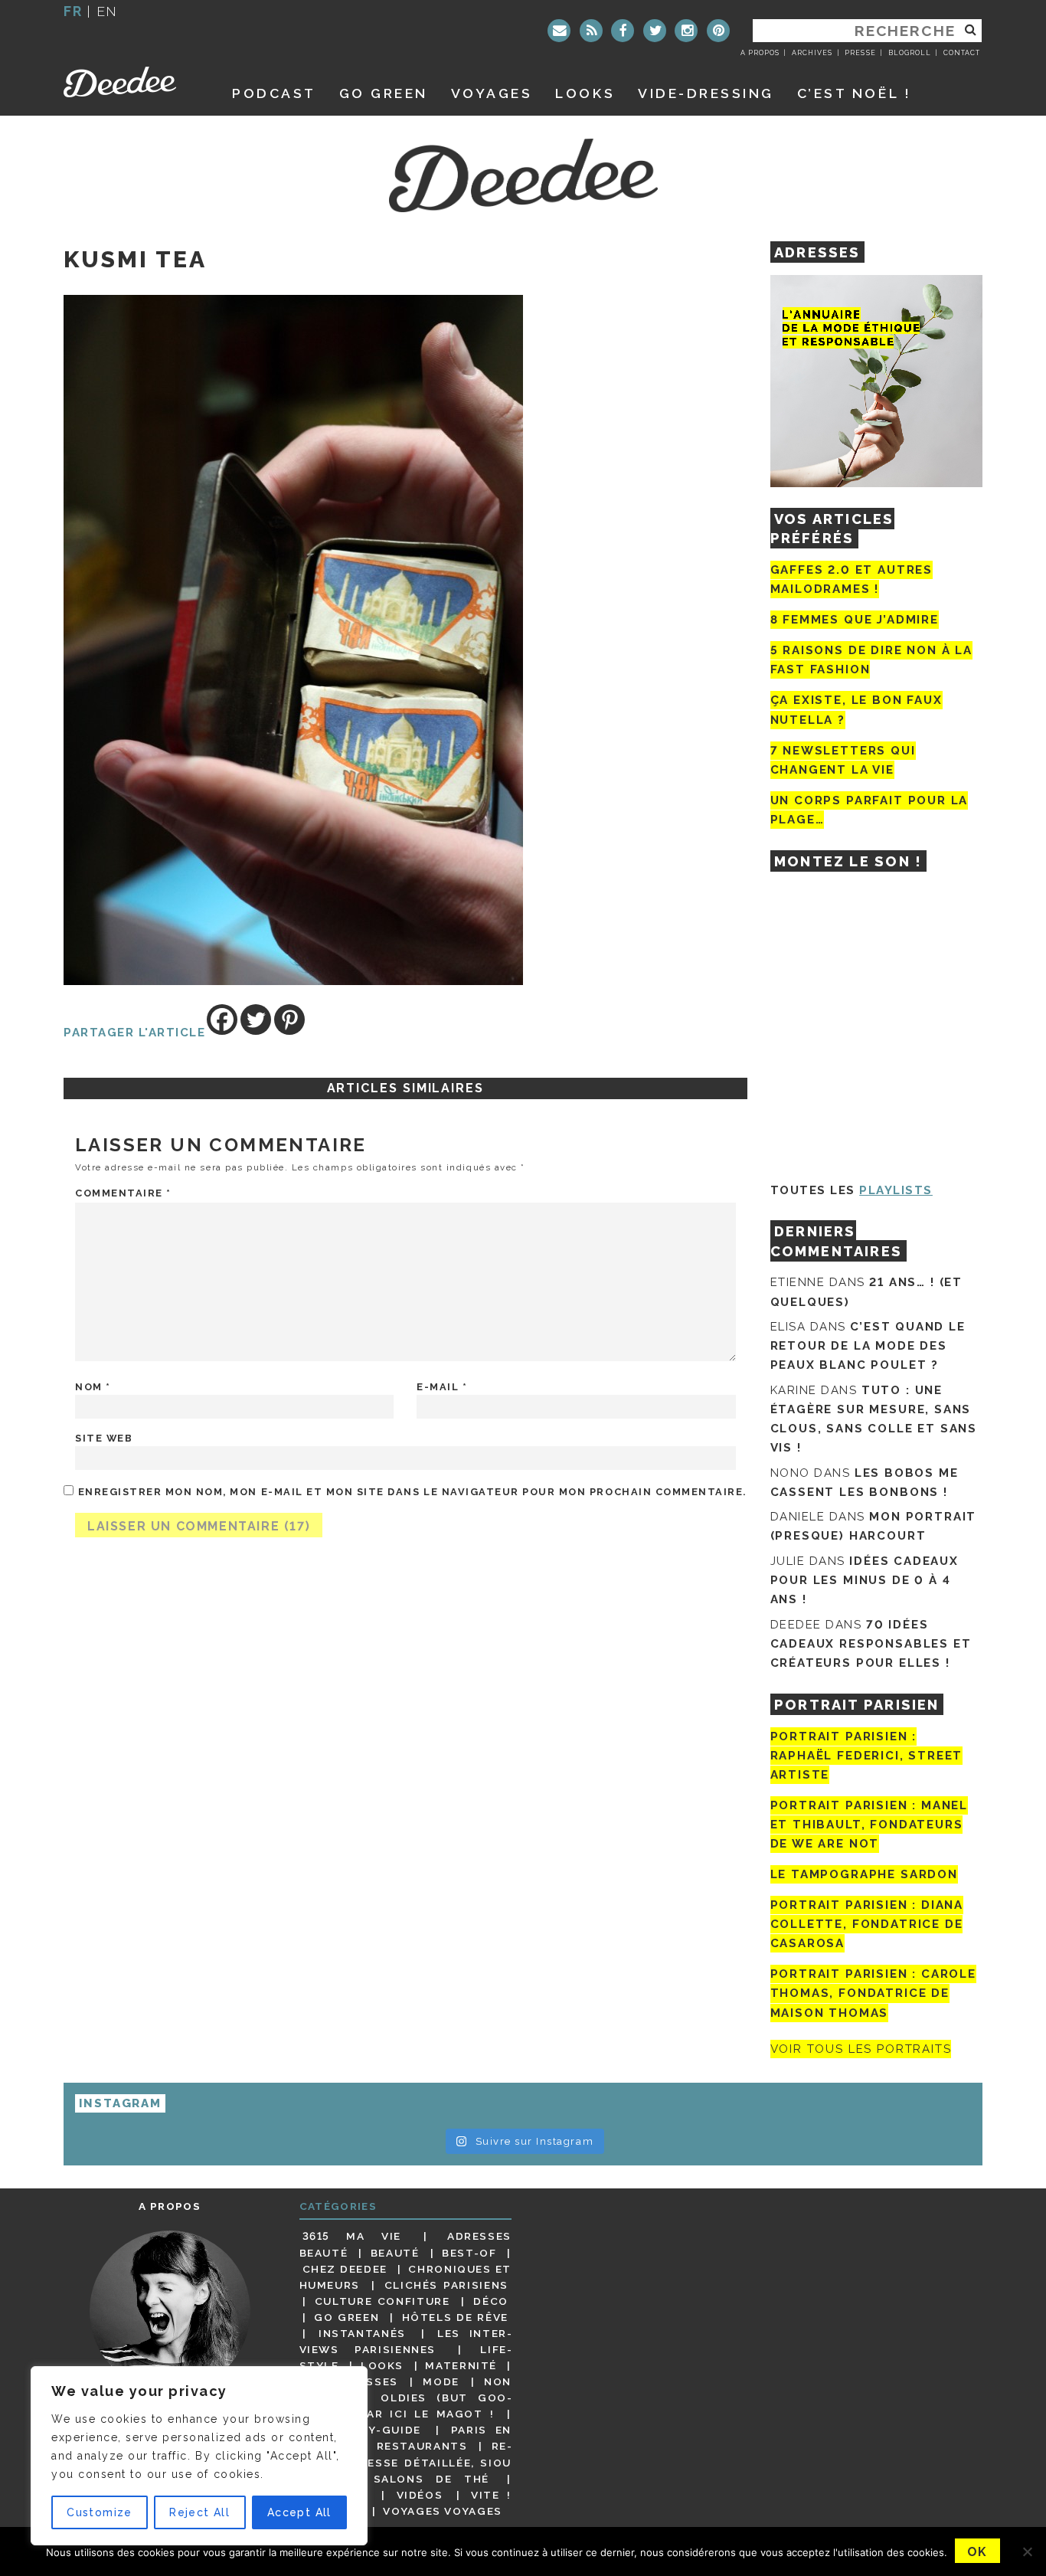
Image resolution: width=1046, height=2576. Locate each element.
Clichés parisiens (446, 2285)
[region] (199, 2456)
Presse (860, 53)
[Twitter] (655, 31)
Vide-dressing (706, 93)
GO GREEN (384, 93)
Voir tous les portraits (861, 2049)
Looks (585, 93)
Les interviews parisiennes (406, 2341)
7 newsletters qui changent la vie (843, 760)
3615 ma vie (352, 2236)
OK (977, 2552)
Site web (104, 1438)
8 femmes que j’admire (855, 620)
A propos (760, 53)
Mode (441, 2381)
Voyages (492, 93)
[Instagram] (686, 31)
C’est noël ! (854, 93)
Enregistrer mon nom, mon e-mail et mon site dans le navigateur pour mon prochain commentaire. (412, 1492)
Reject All (199, 2512)
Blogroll (910, 53)
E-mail (442, 1387)
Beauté (395, 2253)
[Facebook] (623, 31)
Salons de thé (431, 2479)
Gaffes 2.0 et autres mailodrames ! (852, 579)
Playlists (896, 1190)
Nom (93, 1387)
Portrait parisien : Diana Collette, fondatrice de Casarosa (867, 1924)
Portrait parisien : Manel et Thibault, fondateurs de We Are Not (869, 1825)
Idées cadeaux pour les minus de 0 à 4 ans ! (865, 1580)
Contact (962, 53)
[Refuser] (1027, 2551)
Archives (812, 53)
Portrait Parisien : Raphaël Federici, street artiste (867, 1756)
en (107, 11)
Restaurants (422, 2446)
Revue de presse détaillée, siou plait (406, 2462)
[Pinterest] (718, 31)
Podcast (274, 93)
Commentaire (123, 1193)
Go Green (346, 2317)
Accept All (299, 2512)
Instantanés (362, 2333)
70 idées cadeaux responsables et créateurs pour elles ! (871, 1644)
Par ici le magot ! (427, 2414)
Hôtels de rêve (455, 2317)
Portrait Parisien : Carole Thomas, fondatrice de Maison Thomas (873, 1993)
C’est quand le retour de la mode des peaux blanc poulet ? (868, 1346)
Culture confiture (382, 2301)
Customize (100, 2512)
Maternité (461, 2365)
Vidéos (420, 2495)
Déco (491, 2301)
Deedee (131, 82)
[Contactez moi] (559, 31)
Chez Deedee (345, 2269)
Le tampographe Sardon (864, 1874)
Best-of (469, 2253)
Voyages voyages (442, 2511)
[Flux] (591, 31)
